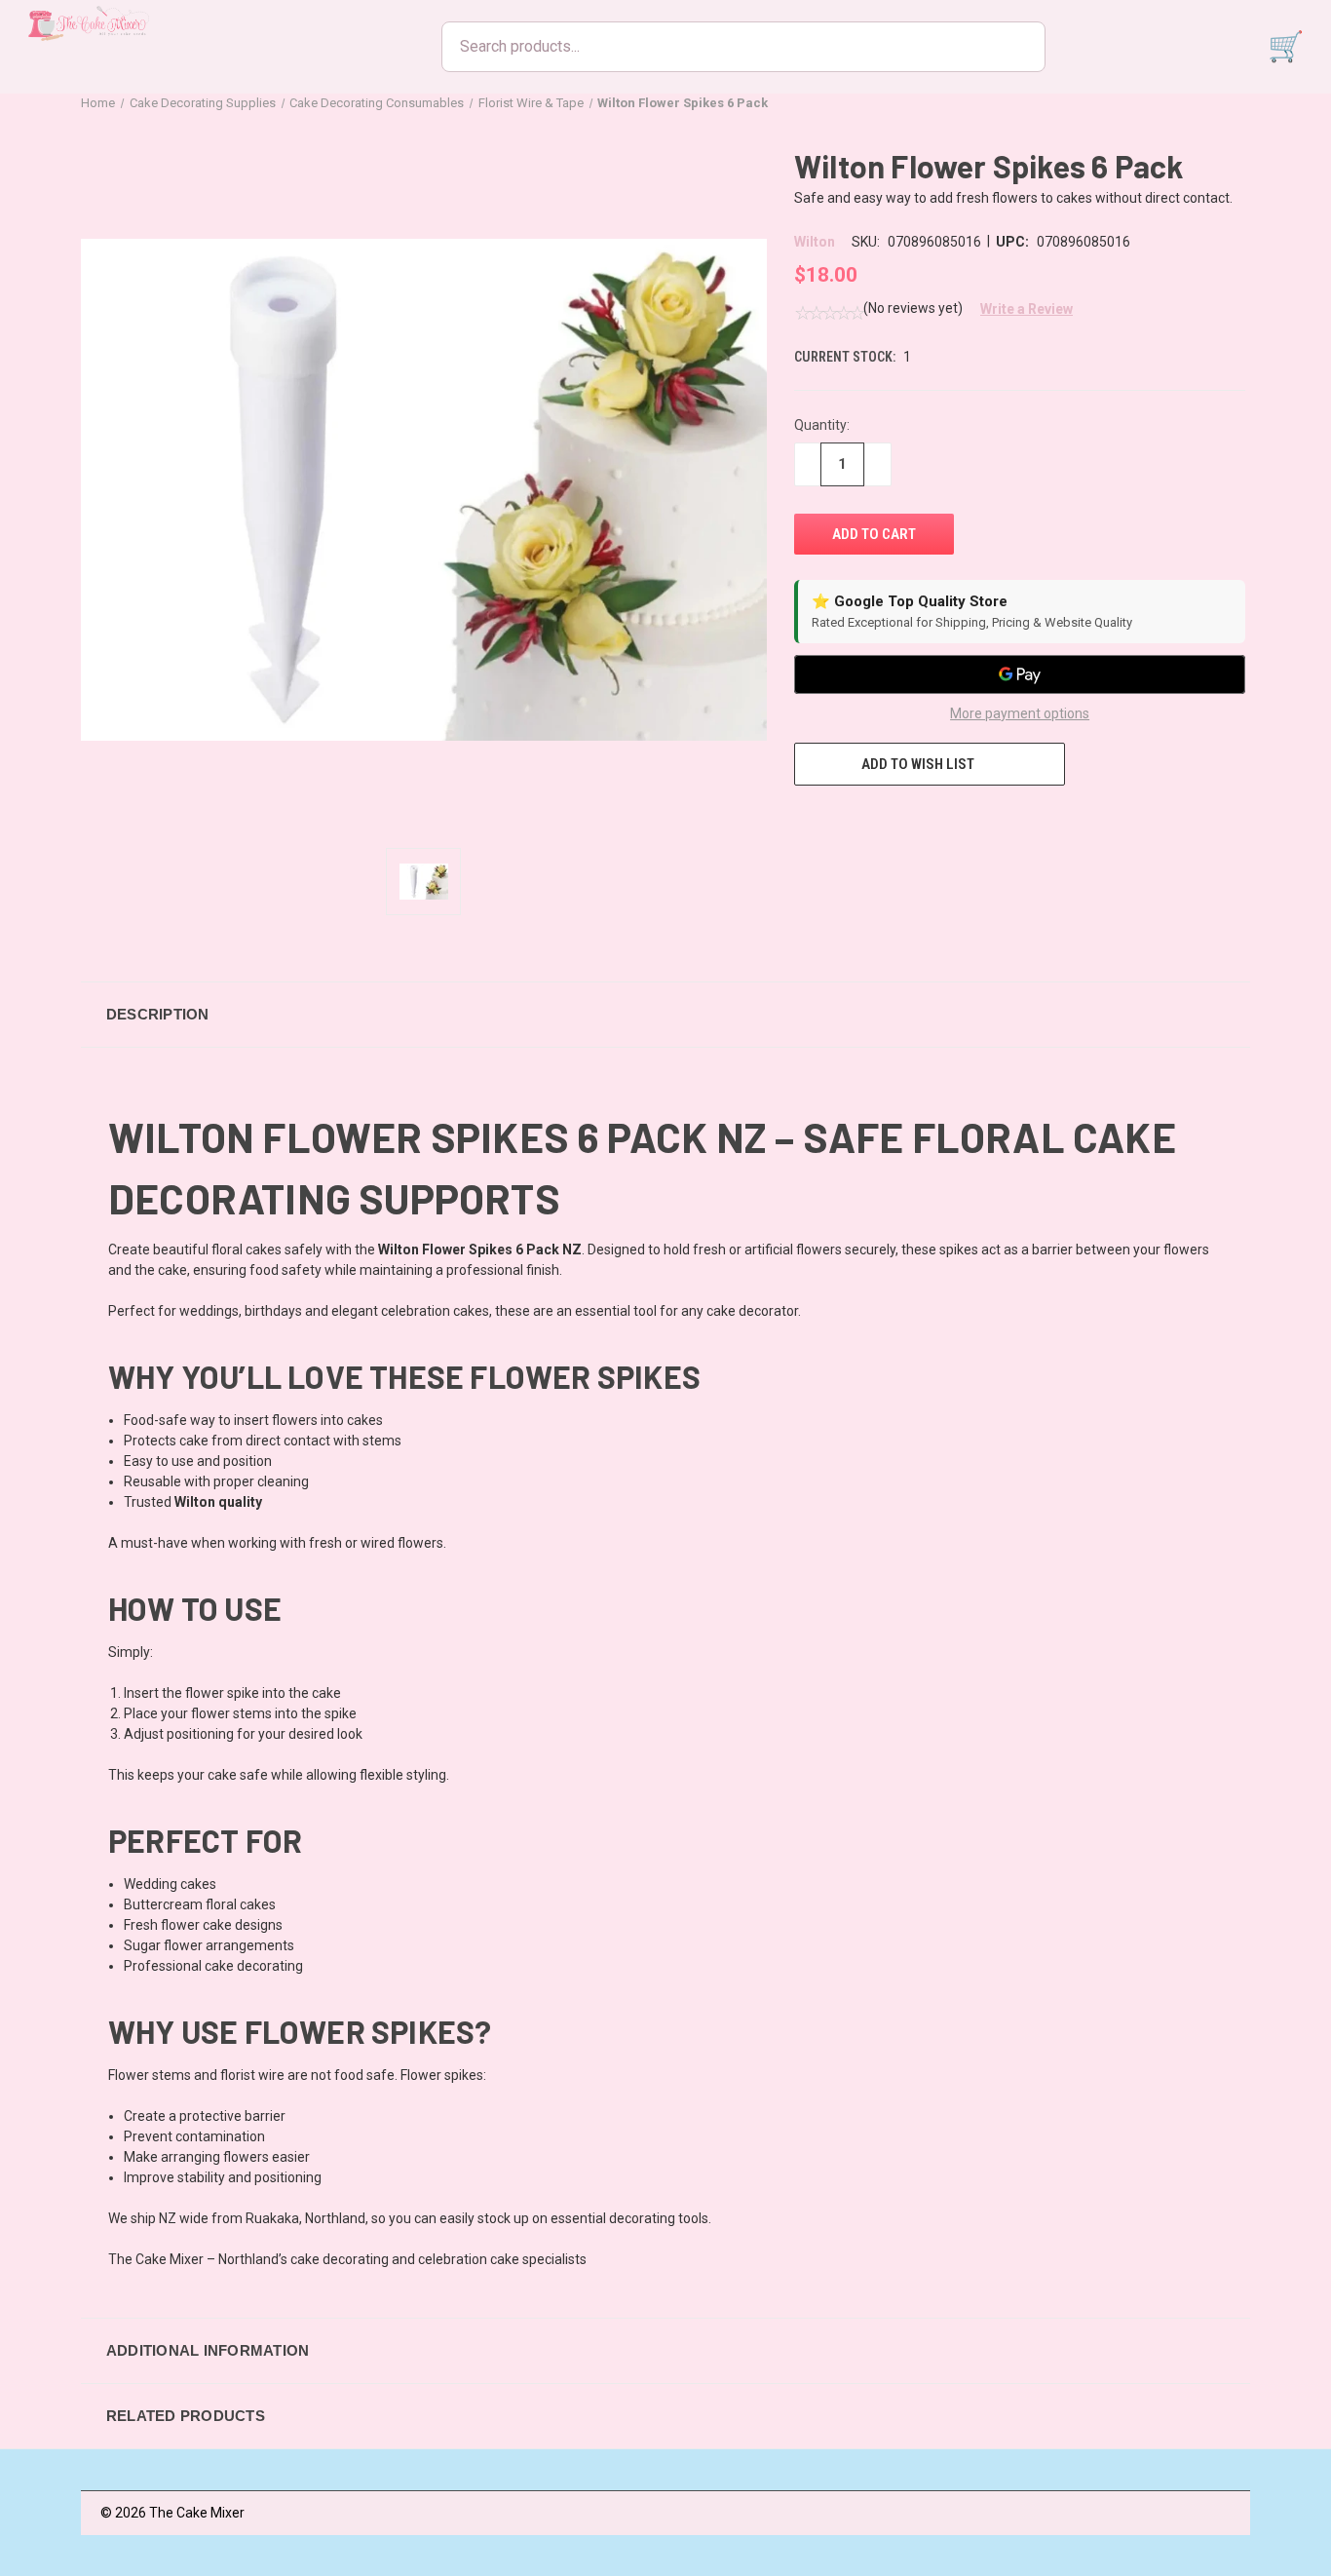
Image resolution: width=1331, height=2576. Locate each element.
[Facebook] (804, 822)
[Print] (876, 822)
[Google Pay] (1020, 674)
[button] (1019, 309)
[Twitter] (912, 822)
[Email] (840, 822)
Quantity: (822, 425)
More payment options (1020, 713)
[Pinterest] (948, 822)
